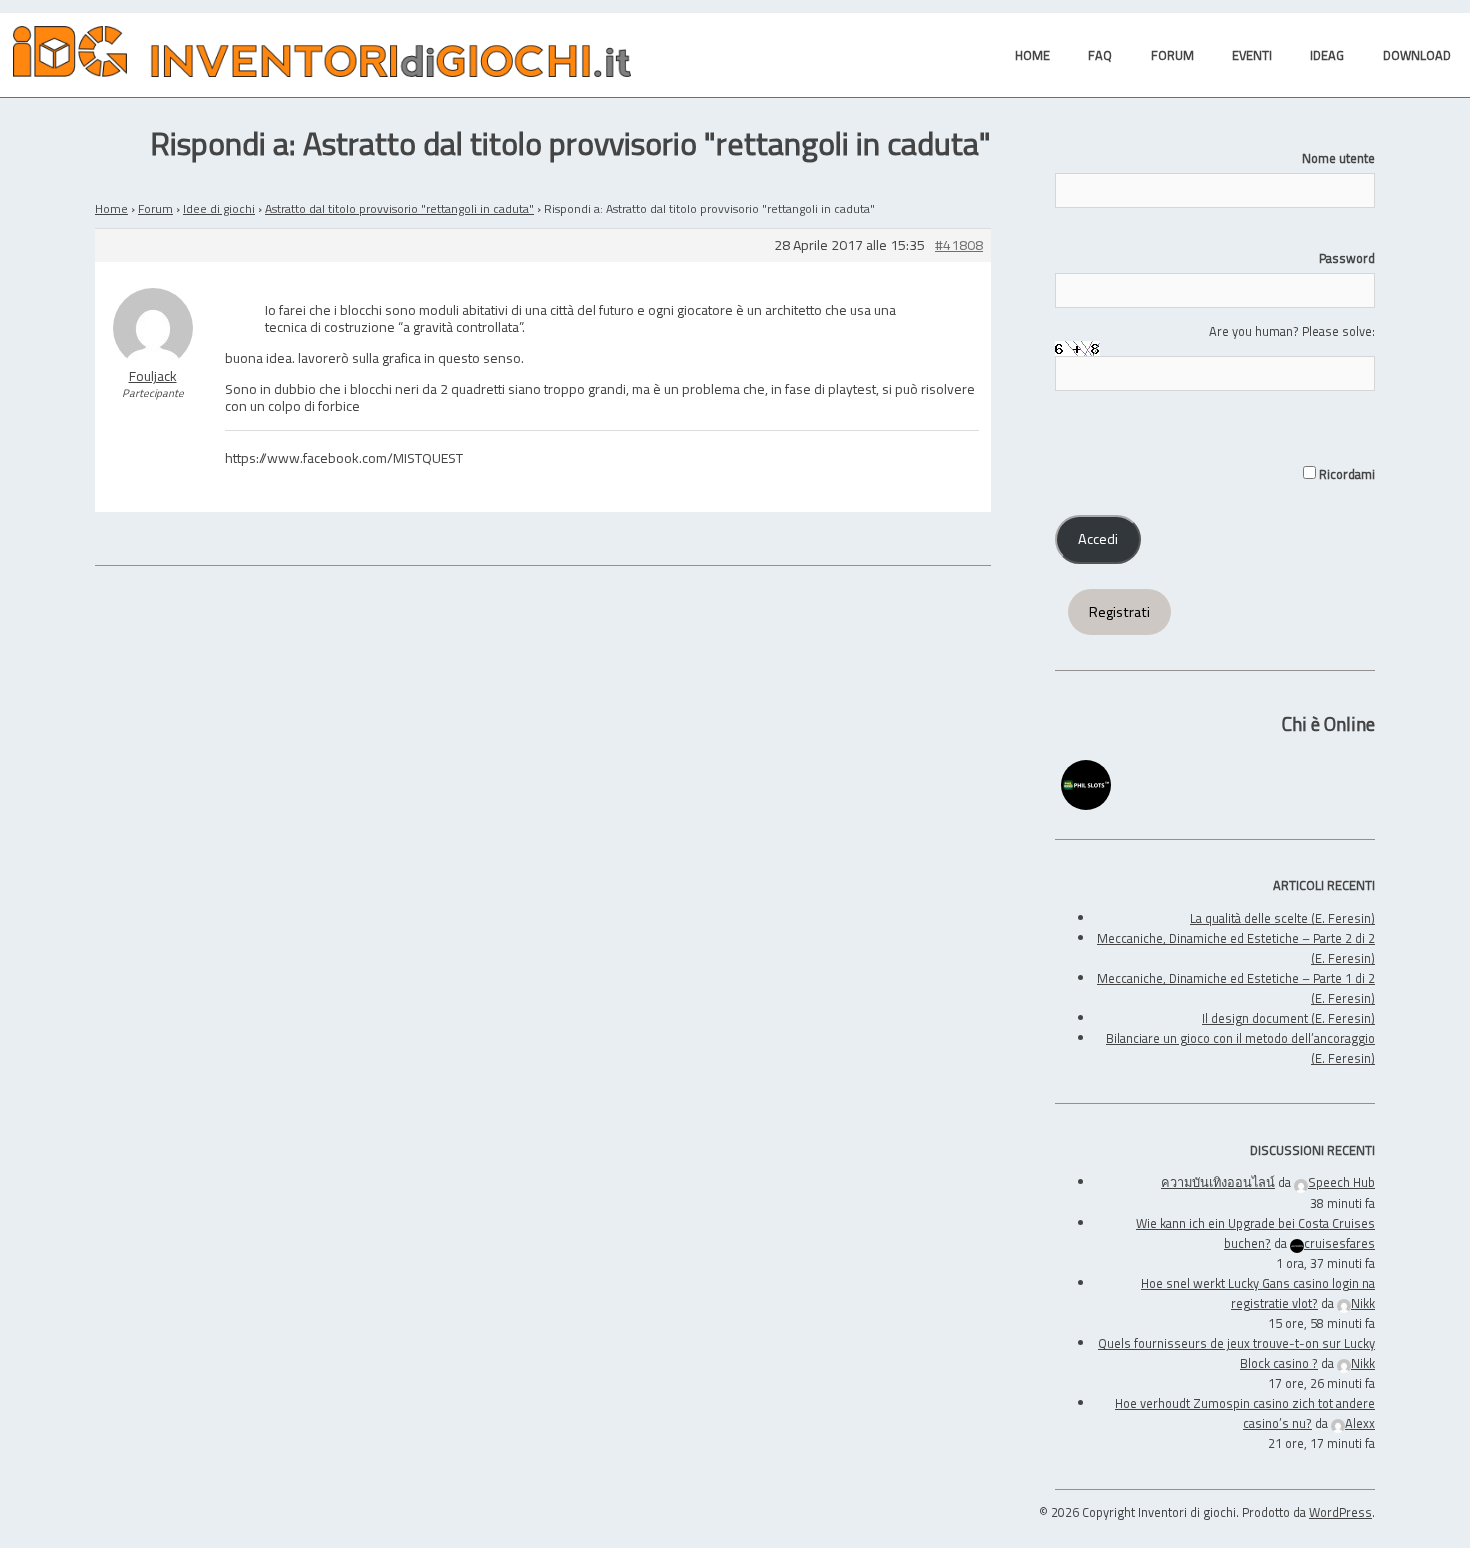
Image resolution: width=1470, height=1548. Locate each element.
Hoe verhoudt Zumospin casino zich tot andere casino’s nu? (1245, 1413)
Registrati (1119, 612)
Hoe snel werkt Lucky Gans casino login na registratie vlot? (1258, 1293)
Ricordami (1345, 474)
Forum (155, 208)
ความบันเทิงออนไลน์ (1218, 1182)
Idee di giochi (219, 208)
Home (111, 208)
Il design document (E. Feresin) (1288, 1018)
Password (1347, 258)
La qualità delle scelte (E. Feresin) (1282, 918)
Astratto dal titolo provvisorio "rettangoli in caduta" (399, 208)
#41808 (959, 245)
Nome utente (1338, 158)
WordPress (1340, 1512)
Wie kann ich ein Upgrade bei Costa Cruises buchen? (1255, 1233)
